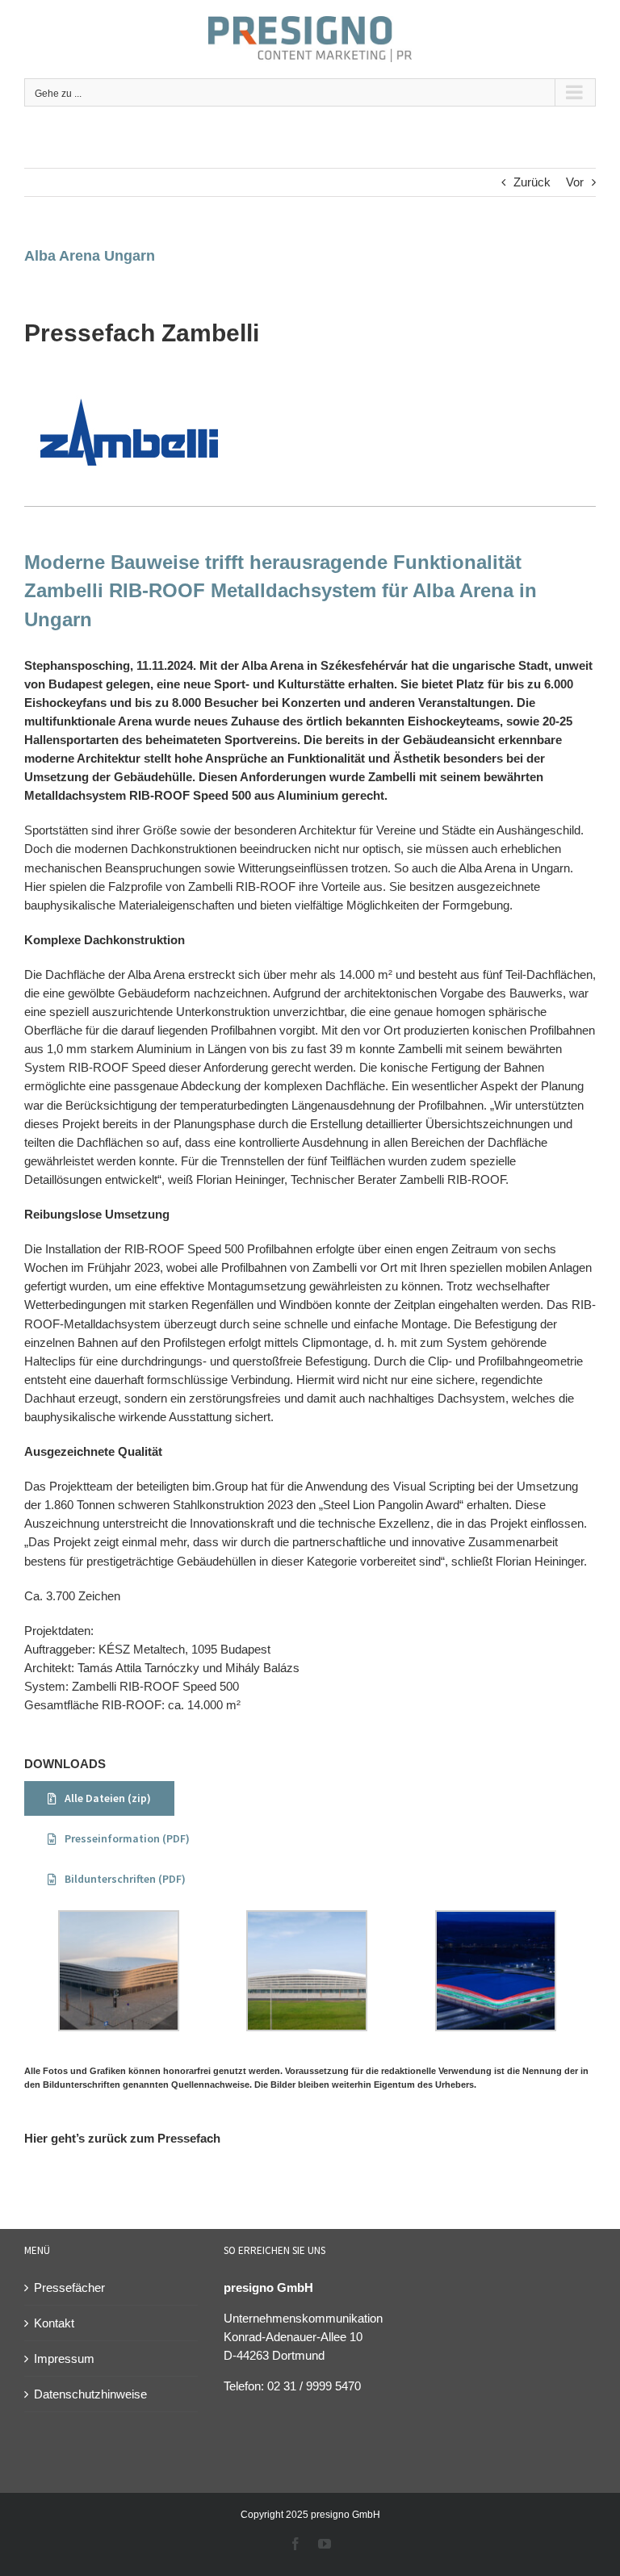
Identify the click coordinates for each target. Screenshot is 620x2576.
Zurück (532, 182)
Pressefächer (69, 2287)
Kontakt (54, 2323)
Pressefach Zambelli (142, 333)
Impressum (64, 2359)
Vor (575, 182)
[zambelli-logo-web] (129, 382)
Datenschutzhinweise (90, 2394)
